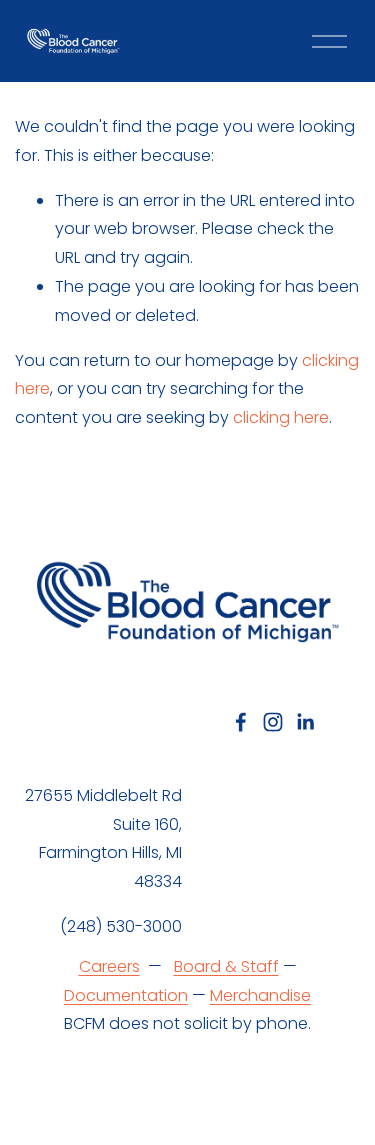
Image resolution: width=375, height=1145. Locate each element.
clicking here (281, 417)
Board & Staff (226, 966)
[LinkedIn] (305, 722)
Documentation (126, 995)
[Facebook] (241, 722)
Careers (109, 966)
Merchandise (260, 995)
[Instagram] (273, 722)
